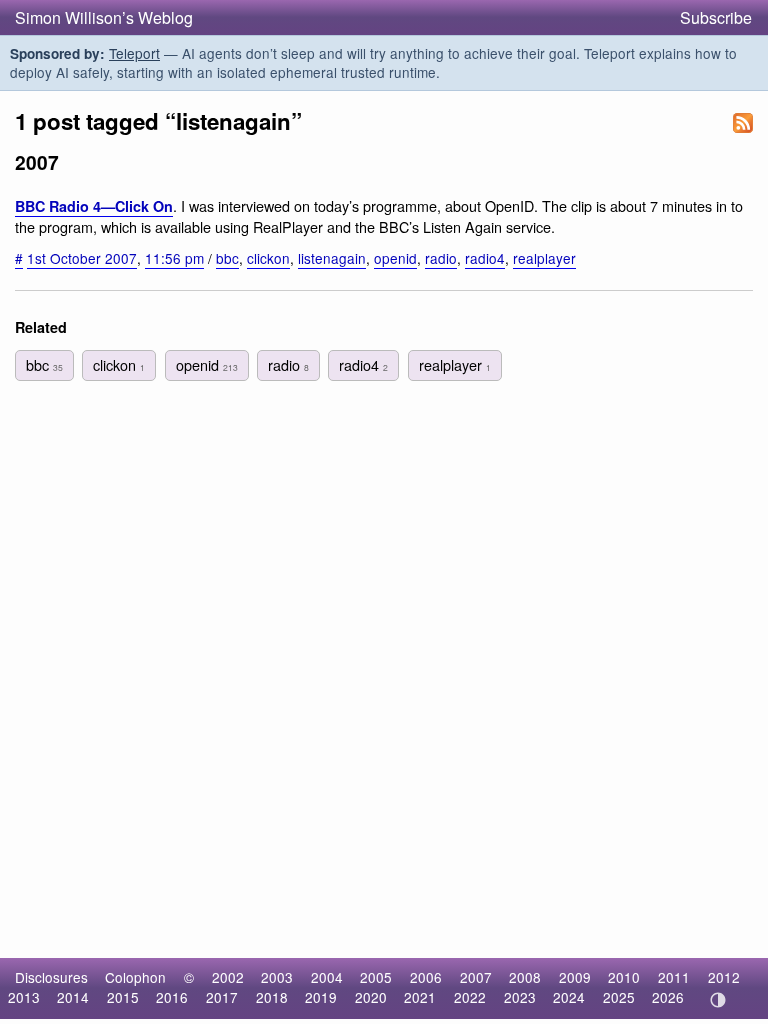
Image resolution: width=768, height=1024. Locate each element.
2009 (575, 977)
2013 (24, 997)
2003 (277, 977)
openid (395, 258)
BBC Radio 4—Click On (94, 206)
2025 (619, 997)
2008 (525, 977)
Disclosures (51, 977)
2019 (321, 997)
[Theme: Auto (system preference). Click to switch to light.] (717, 1000)
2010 (624, 977)
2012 (724, 977)
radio (441, 258)
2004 (327, 977)
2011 (674, 977)
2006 (426, 977)
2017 (222, 997)
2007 (476, 977)
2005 (376, 977)
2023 (520, 997)
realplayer (544, 258)
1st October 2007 (82, 258)
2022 (470, 997)
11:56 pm (174, 258)
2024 (569, 997)
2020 (371, 997)
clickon (268, 258)
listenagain (332, 258)
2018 (272, 997)
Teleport (134, 53)
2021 (420, 997)
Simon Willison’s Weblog (104, 17)
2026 (668, 997)
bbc (227, 258)
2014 (73, 997)
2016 (172, 997)
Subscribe (716, 17)
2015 (123, 997)
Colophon (135, 977)
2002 (228, 977)
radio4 (485, 258)
